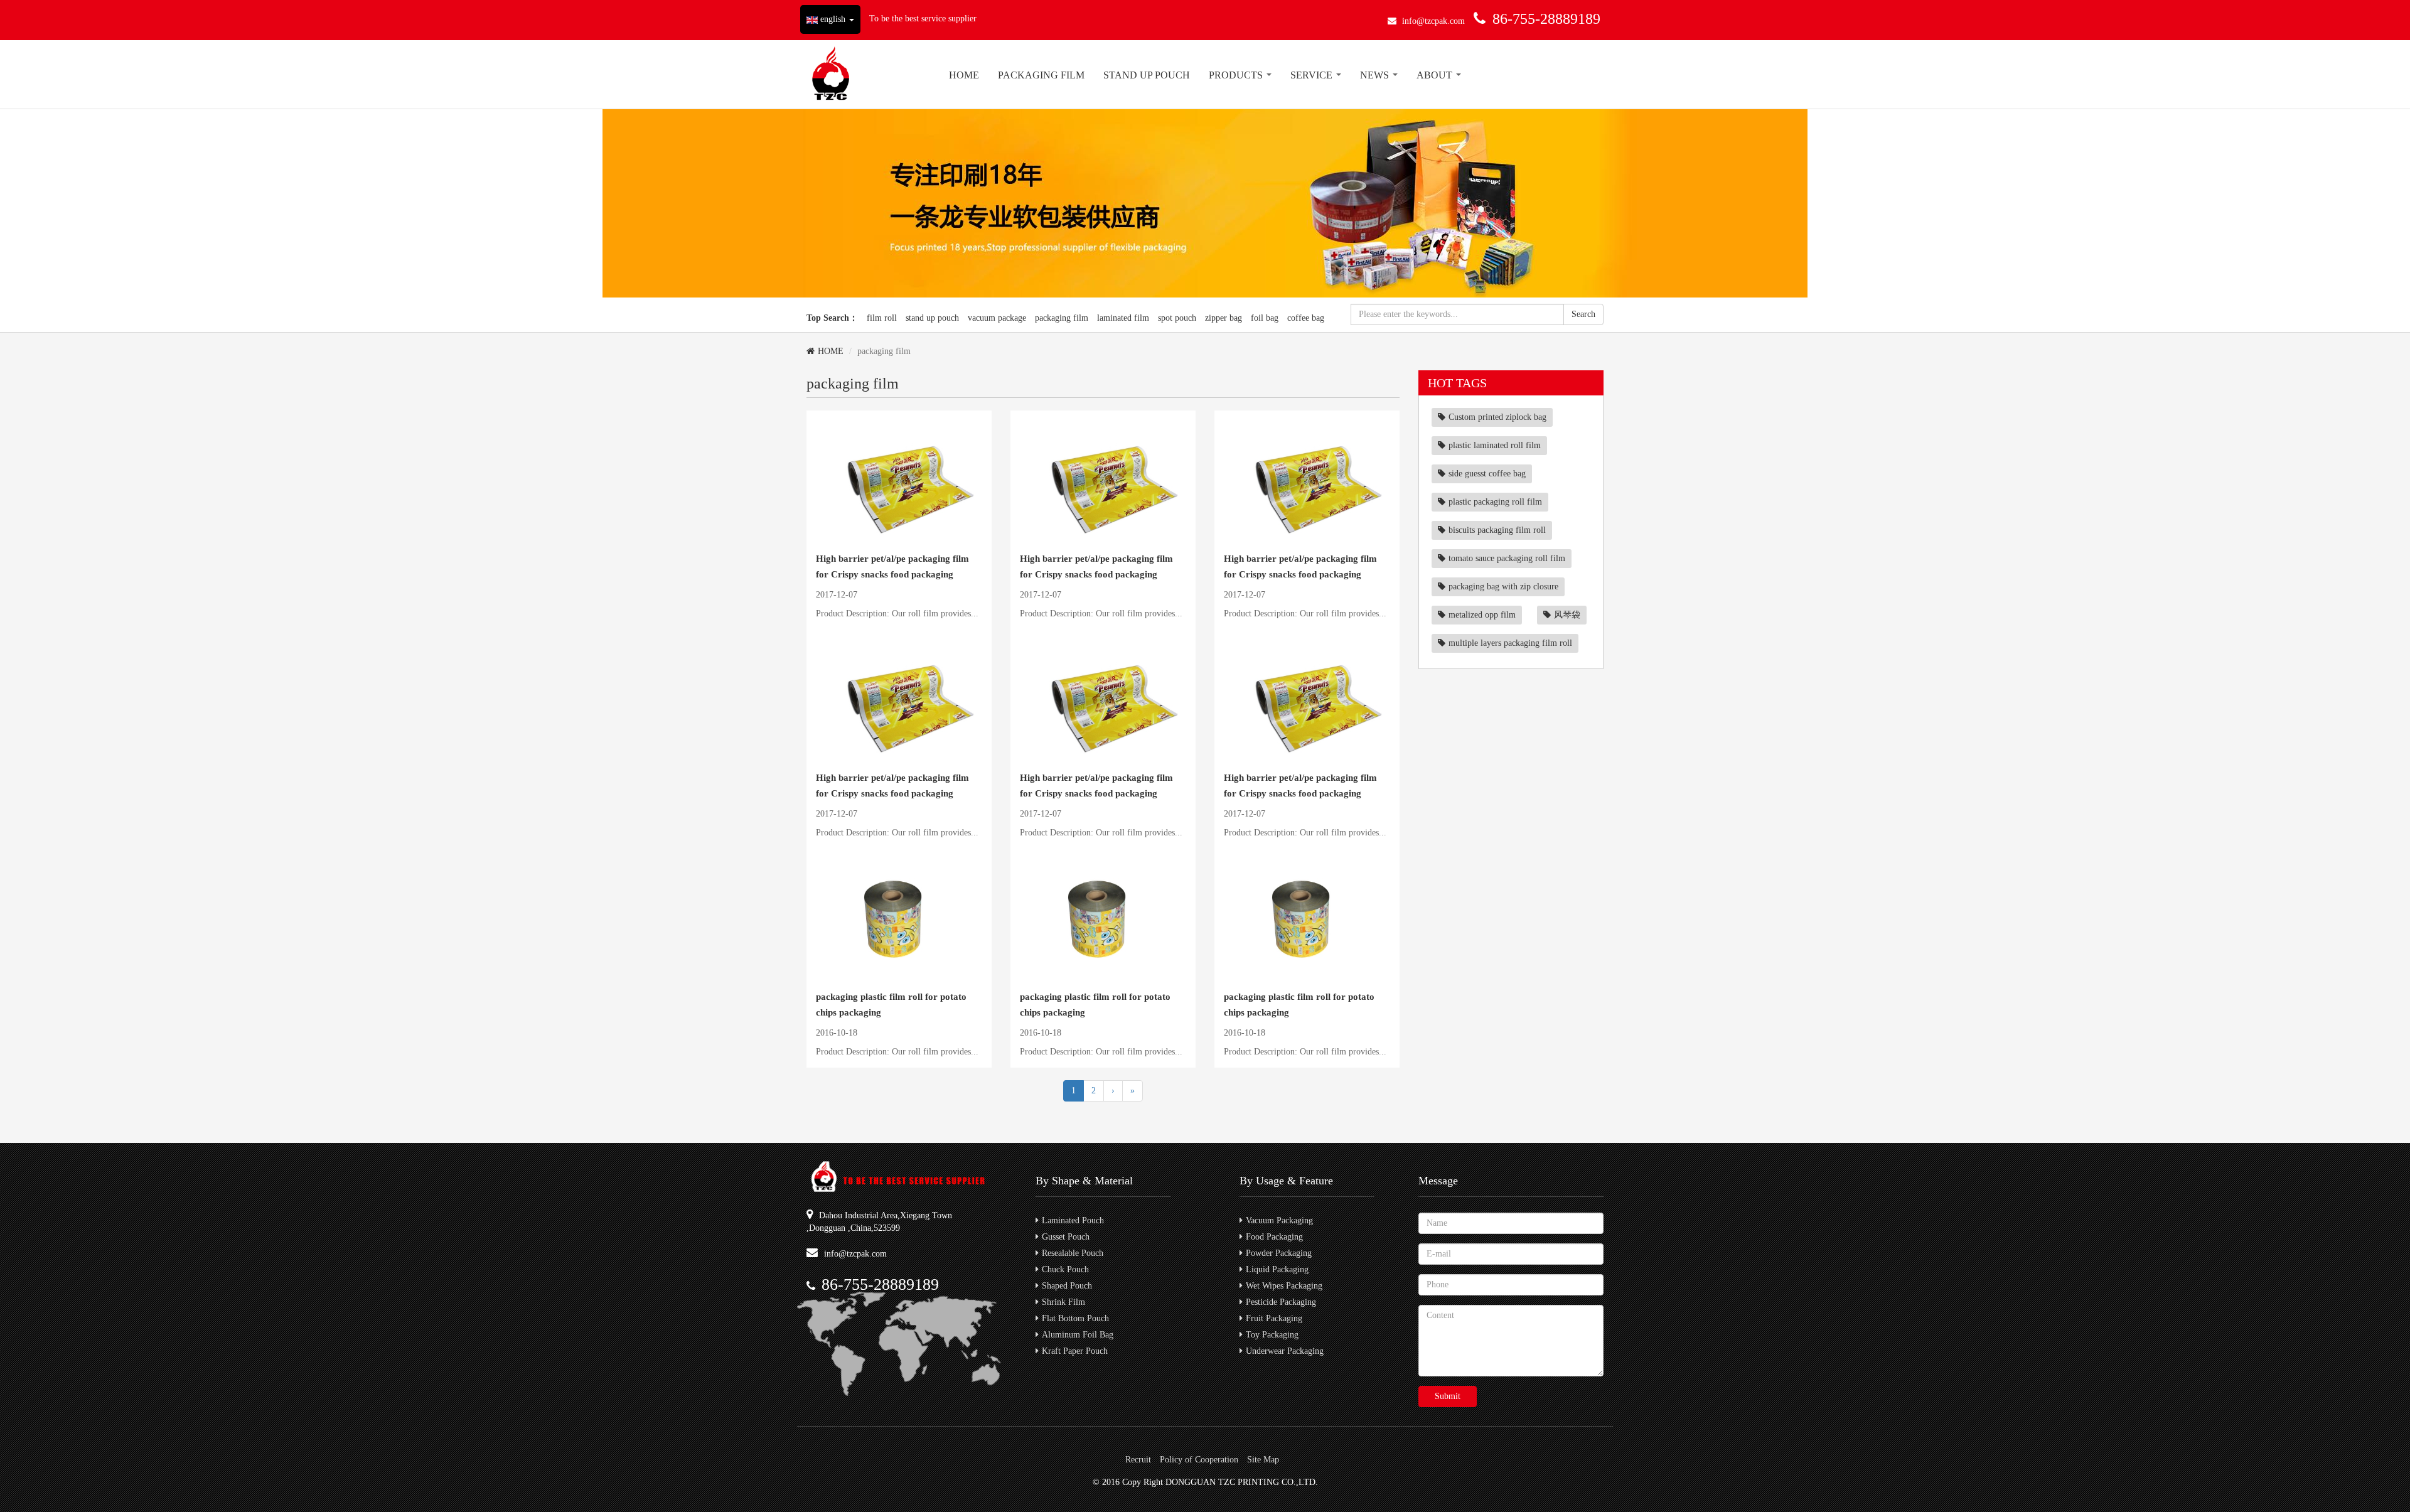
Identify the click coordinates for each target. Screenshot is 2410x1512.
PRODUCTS (1237, 75)
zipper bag (1224, 318)
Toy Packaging (1272, 1335)
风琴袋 (1567, 615)
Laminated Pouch (1073, 1220)
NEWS (1376, 75)
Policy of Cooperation (1199, 1460)
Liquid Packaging (1277, 1269)
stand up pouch (932, 318)
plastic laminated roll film (1495, 445)
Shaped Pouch (1067, 1286)
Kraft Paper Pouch (1075, 1351)
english (833, 19)
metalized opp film (1482, 615)
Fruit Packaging (1274, 1318)
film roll (882, 318)
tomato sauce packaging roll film (1507, 558)
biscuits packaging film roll (1497, 530)
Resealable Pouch (1073, 1253)
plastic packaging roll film (1495, 502)
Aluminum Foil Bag (1078, 1335)
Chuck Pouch (1065, 1269)
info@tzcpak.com (1433, 21)
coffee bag (1306, 318)
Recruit (1138, 1460)
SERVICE (1313, 75)
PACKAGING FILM (1041, 75)
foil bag (1265, 318)
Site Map (1263, 1460)
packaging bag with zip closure (1503, 587)
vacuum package (997, 318)
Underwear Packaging (1285, 1351)
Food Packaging (1274, 1237)
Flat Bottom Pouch (1075, 1318)
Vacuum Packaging (1279, 1220)
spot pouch (1177, 318)
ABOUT (1436, 75)
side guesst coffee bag (1487, 474)
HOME (964, 75)
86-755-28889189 (1546, 19)
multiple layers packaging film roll (1510, 643)
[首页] (831, 74)
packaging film (1062, 318)
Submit (1448, 1396)
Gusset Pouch (1066, 1237)
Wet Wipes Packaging (1284, 1286)
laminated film (1123, 318)
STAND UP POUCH (1147, 75)
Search (1583, 314)
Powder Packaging (1279, 1253)
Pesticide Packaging (1281, 1302)
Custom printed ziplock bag (1497, 417)
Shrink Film (1063, 1302)
